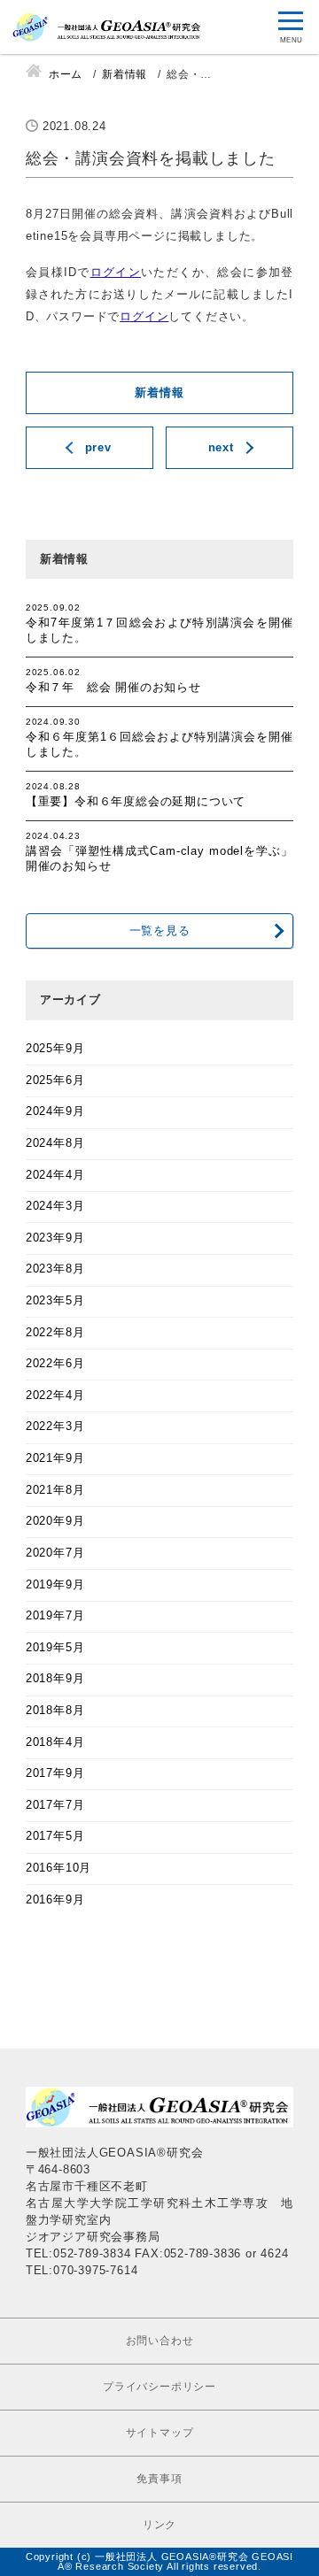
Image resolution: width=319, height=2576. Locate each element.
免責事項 (159, 2479)
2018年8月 (55, 1711)
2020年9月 (55, 1521)
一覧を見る (160, 931)
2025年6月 (55, 1080)
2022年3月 (55, 1426)
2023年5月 (55, 1301)
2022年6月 (55, 1364)
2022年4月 (55, 1396)
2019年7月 (55, 1616)
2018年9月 (55, 1679)
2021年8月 (55, 1490)
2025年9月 (55, 1049)
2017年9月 (55, 1773)
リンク (159, 2525)
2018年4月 (55, 1742)
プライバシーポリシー (159, 2387)
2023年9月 (55, 1238)
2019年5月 (55, 1648)
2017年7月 (55, 1805)
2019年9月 (55, 1585)
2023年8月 (55, 1269)
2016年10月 (58, 1868)
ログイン (116, 273)
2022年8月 (55, 1333)
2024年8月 (55, 1143)
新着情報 (159, 393)
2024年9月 (55, 1111)
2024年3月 (55, 1206)
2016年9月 (55, 1900)
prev (98, 448)
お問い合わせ (160, 2341)
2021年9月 (55, 1458)
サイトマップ (160, 2433)
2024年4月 (55, 1175)
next (221, 448)
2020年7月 (55, 1553)
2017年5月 (55, 1836)
